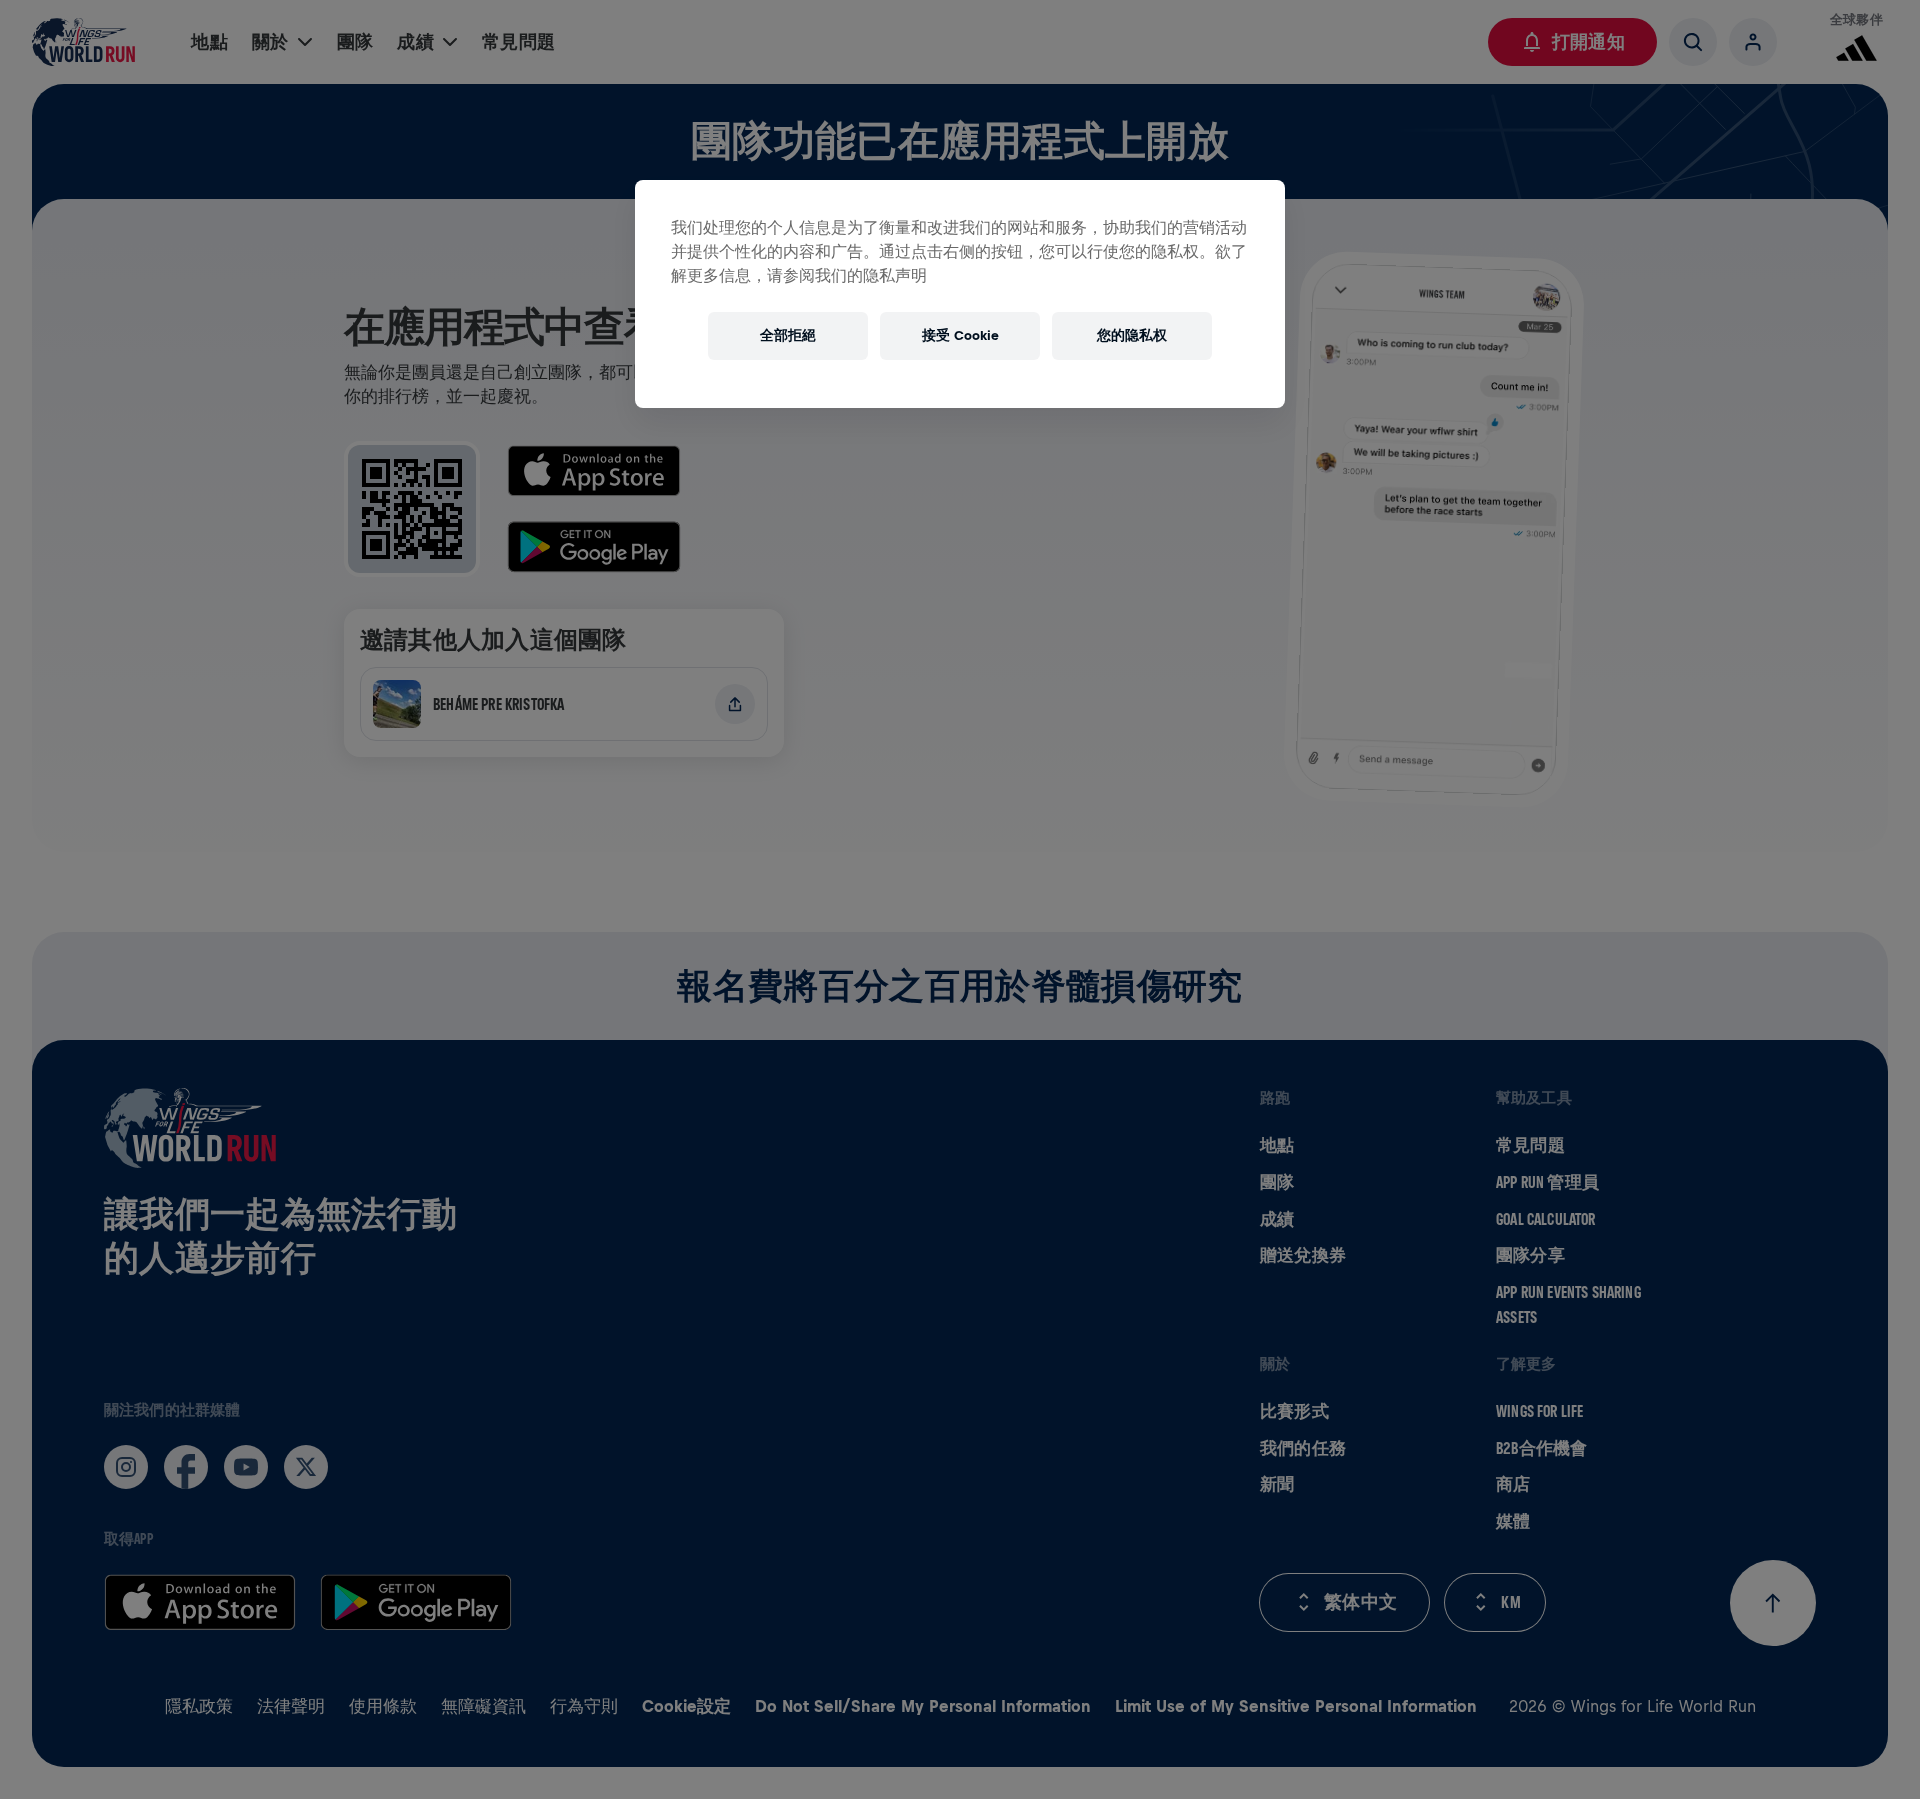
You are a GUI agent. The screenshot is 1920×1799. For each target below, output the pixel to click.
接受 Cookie (960, 335)
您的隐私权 (1132, 335)
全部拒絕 (788, 335)
